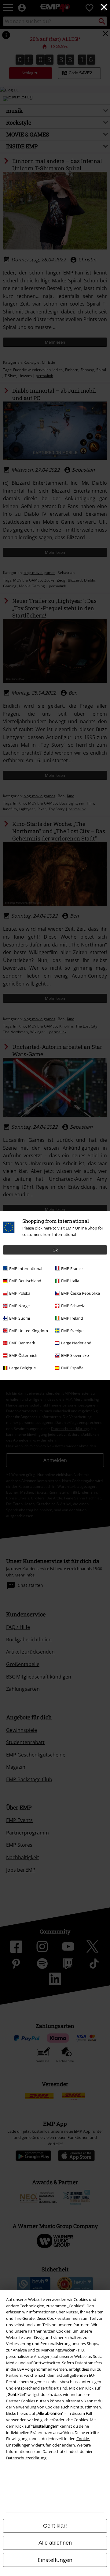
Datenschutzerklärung (26, 2458)
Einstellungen (55, 2560)
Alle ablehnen (55, 2543)
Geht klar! (55, 2526)
